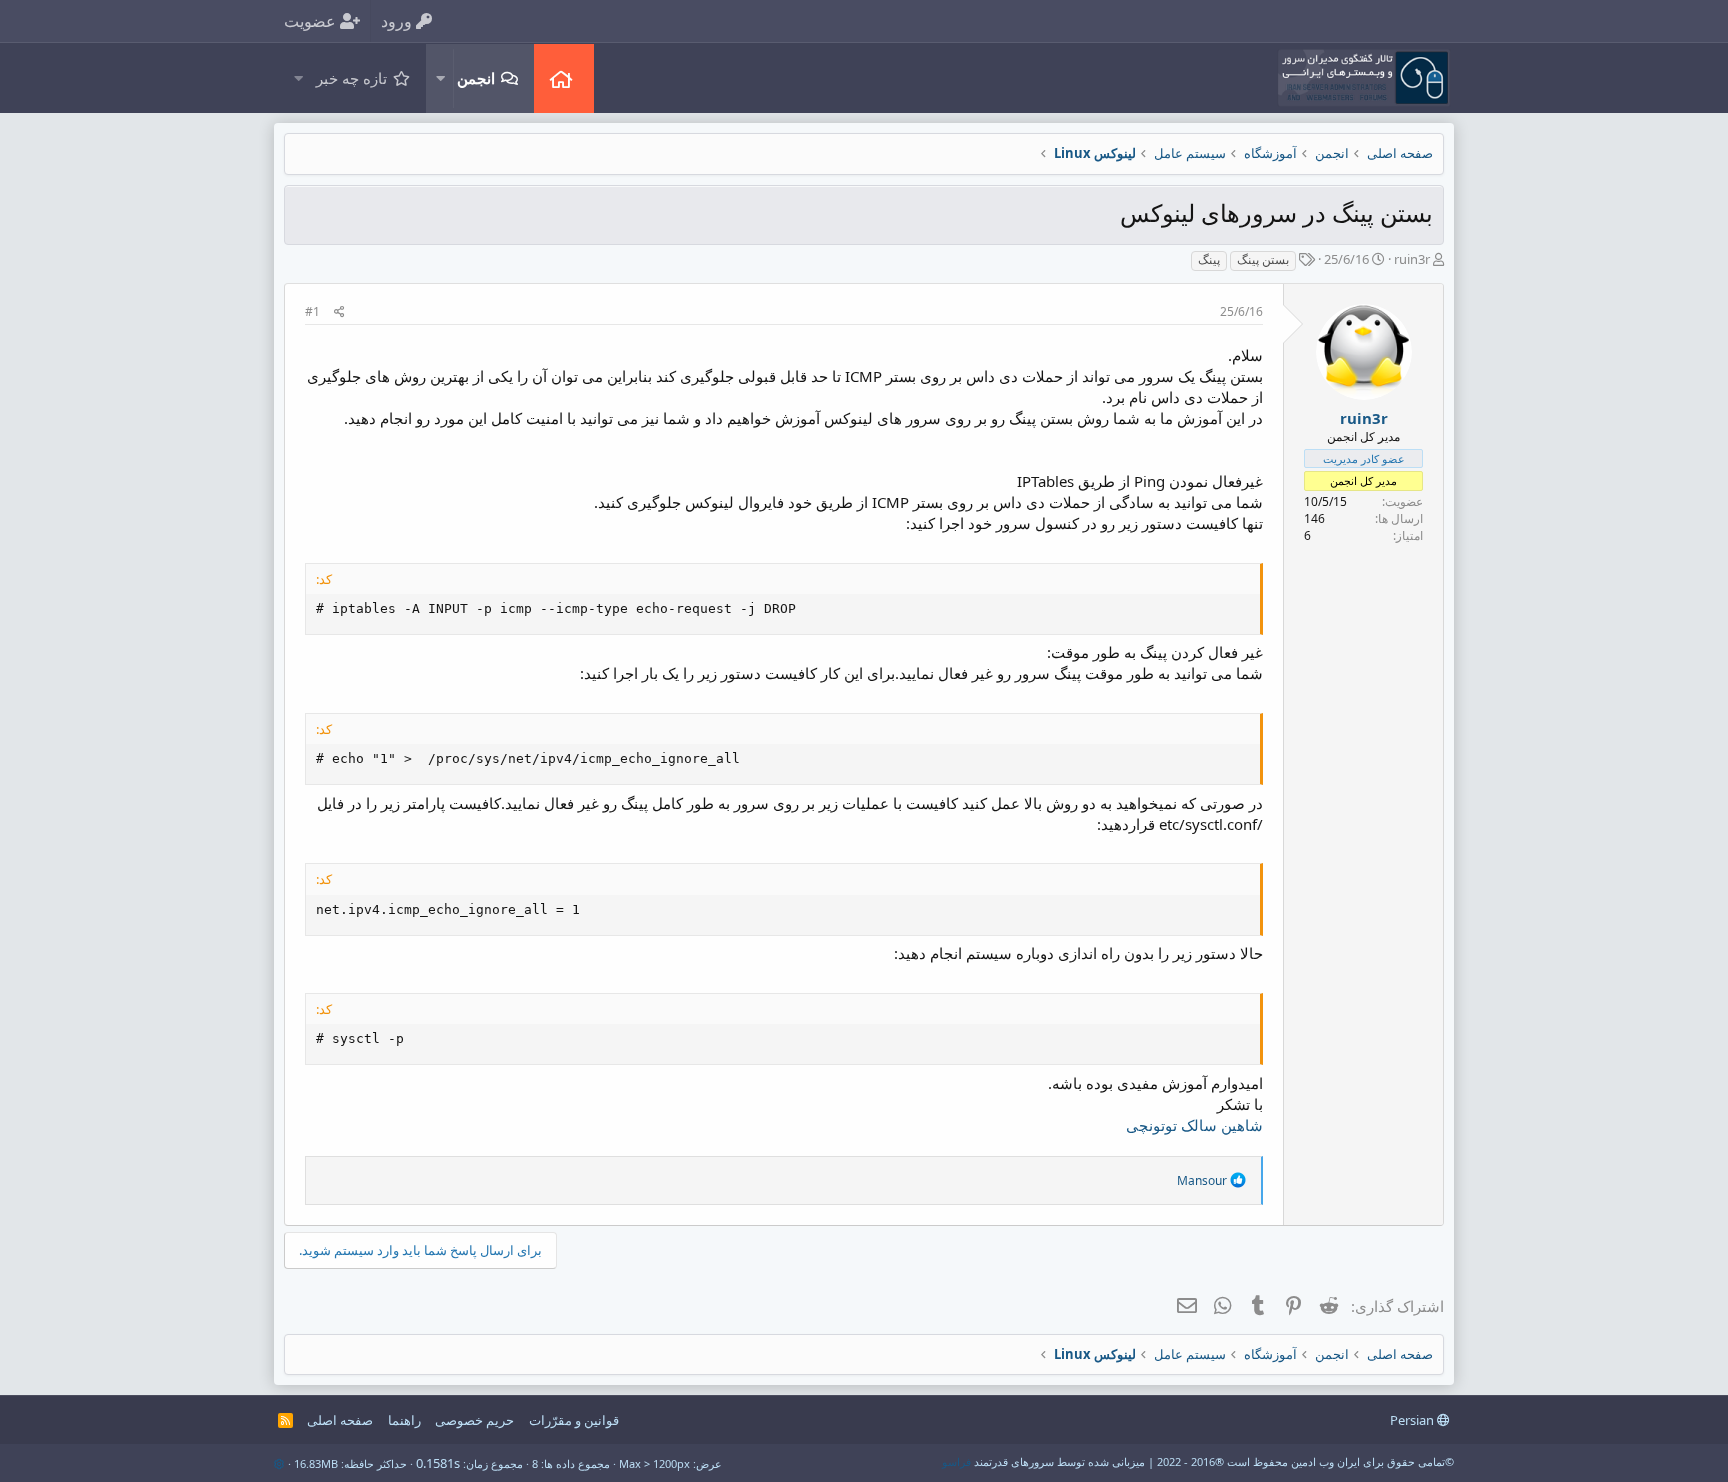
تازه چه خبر (351, 78)
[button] (440, 78)
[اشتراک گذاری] (339, 312)
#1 (312, 311)
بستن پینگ (1263, 259)
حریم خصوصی (474, 1420)
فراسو (956, 1461)
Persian (1413, 1420)
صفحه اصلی (564, 78)
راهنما (404, 1420)
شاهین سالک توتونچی (1194, 1125)
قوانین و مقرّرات (574, 1420)
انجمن (476, 78)
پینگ (1209, 259)
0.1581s (438, 1463)
